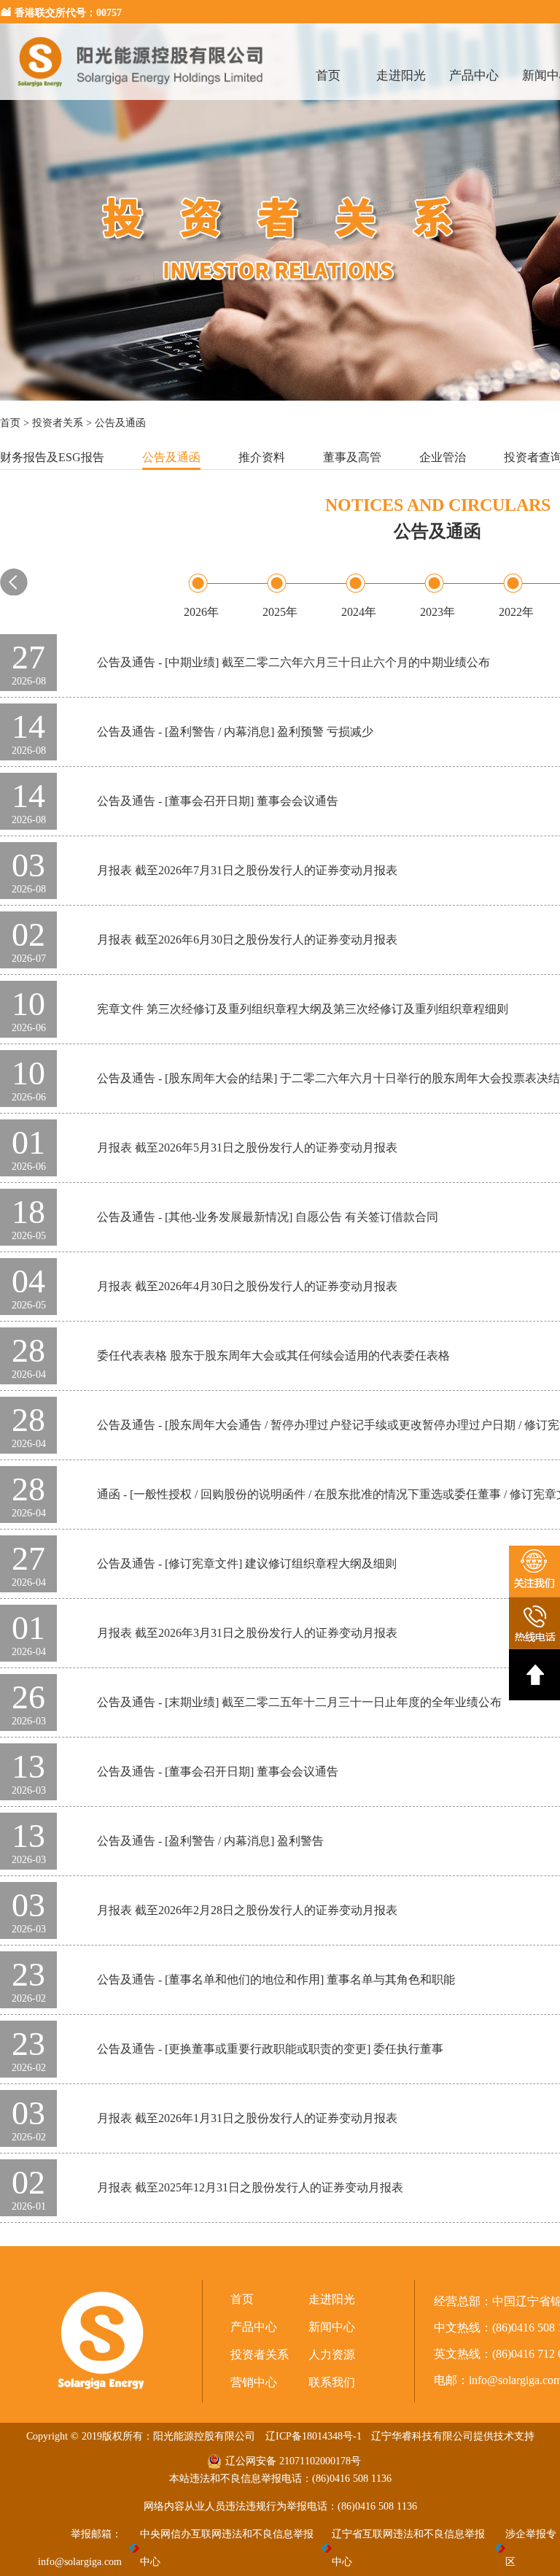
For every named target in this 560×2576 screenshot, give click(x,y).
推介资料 (262, 457)
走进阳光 (401, 76)
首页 (328, 76)
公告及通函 (171, 457)
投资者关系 (58, 423)
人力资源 (332, 2355)
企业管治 (443, 457)
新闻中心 (332, 2327)
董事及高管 (352, 457)
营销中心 (254, 2382)
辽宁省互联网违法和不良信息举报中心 (408, 2548)
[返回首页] (141, 96)
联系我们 (332, 2382)
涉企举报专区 (531, 2548)
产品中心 (474, 76)
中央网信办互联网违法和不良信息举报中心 (227, 2548)
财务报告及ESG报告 (52, 457)
